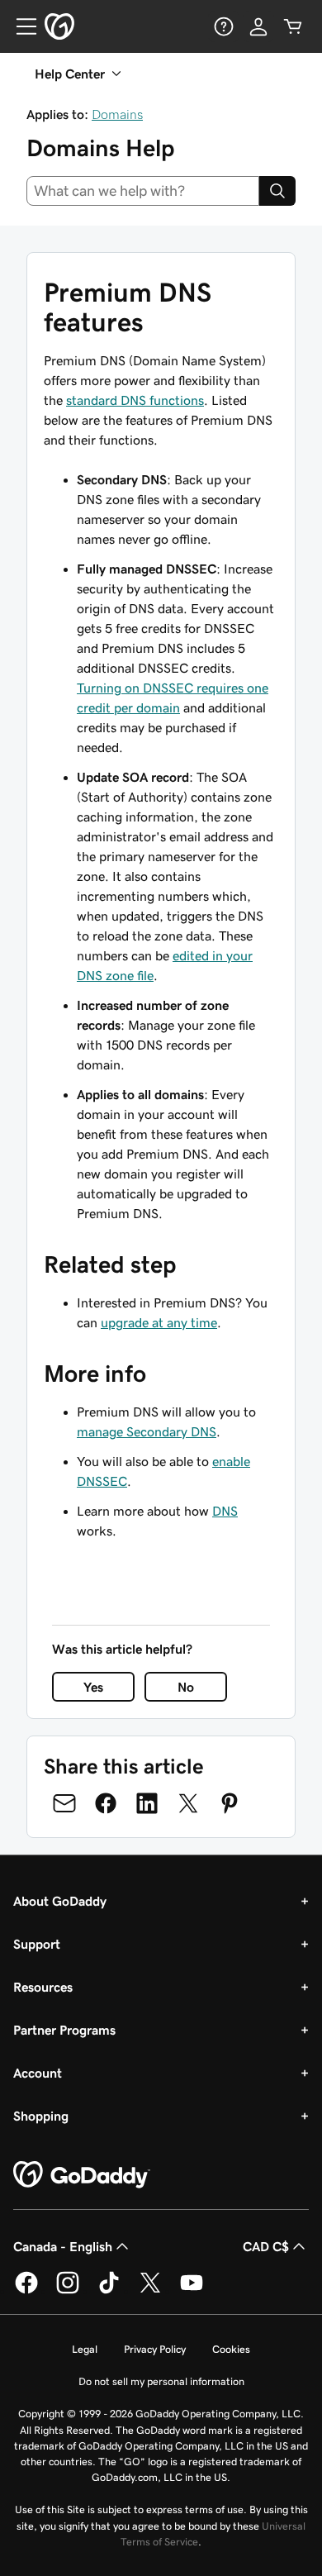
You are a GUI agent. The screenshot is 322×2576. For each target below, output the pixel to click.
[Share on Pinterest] (230, 1803)
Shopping (41, 2116)
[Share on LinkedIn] (147, 1803)
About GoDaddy (60, 1901)
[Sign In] (258, 26)
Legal (85, 2349)
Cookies (231, 2349)
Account (38, 2073)
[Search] (277, 191)
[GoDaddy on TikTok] (109, 2291)
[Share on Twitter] (188, 1803)
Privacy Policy (155, 2349)
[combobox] (143, 191)
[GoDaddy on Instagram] (68, 2291)
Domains (117, 114)
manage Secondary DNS (147, 1431)
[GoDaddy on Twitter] (150, 2291)
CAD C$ (266, 2246)
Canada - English (63, 2246)
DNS (225, 1511)
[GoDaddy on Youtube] (192, 2291)
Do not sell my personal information (161, 2381)
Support (37, 1944)
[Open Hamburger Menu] (20, 26)
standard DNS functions (135, 400)
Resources (43, 1987)
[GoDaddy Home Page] (82, 2175)
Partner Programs (64, 2030)
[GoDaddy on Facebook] (26, 2291)
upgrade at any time (159, 1322)
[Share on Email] (64, 1803)
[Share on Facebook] (106, 1803)
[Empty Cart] (293, 26)
